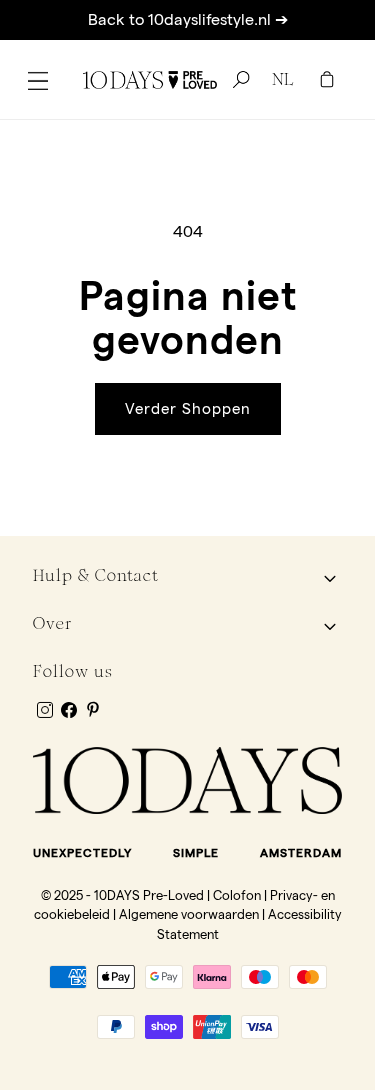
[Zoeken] (238, 80)
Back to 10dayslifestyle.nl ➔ (188, 19)
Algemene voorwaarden (189, 914)
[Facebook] (69, 709)
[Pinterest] (93, 709)
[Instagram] (45, 709)
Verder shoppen (188, 408)
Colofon (237, 895)
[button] (38, 80)
